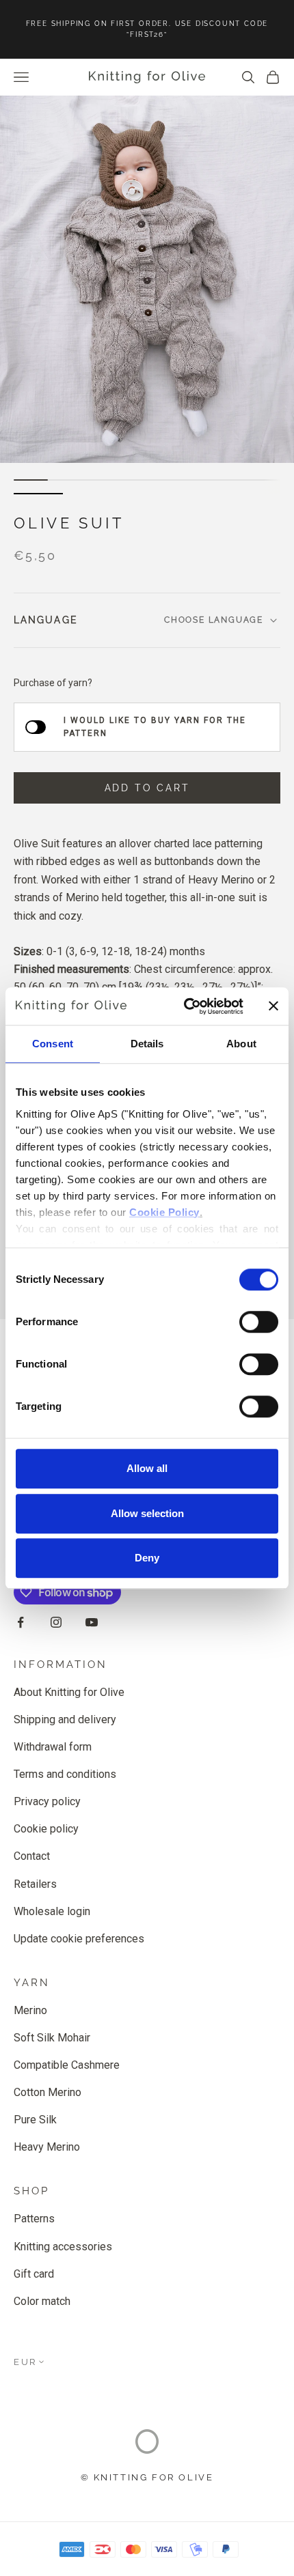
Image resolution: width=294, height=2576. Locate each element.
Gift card (34, 2274)
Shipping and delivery (65, 1719)
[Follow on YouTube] (92, 1622)
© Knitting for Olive (147, 2477)
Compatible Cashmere (67, 2065)
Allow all (147, 1468)
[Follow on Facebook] (21, 1622)
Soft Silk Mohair (52, 2038)
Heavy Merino (47, 2147)
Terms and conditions (65, 1774)
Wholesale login (52, 1911)
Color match (42, 2301)
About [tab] (241, 1044)
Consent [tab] (53, 1044)
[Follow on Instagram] (56, 1622)
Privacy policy (47, 1801)
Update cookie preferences (79, 1939)
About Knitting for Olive (69, 1692)
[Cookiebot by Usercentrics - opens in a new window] (185, 1006)
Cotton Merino (48, 2092)
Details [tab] (147, 1044)
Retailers (35, 1884)
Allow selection (147, 1513)
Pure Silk (35, 2120)
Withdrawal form (53, 1747)
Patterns (34, 2219)
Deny (147, 1558)
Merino (30, 2010)
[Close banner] (273, 1006)
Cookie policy (46, 1829)
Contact (32, 1856)
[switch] (259, 1322)
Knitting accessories (63, 2247)
